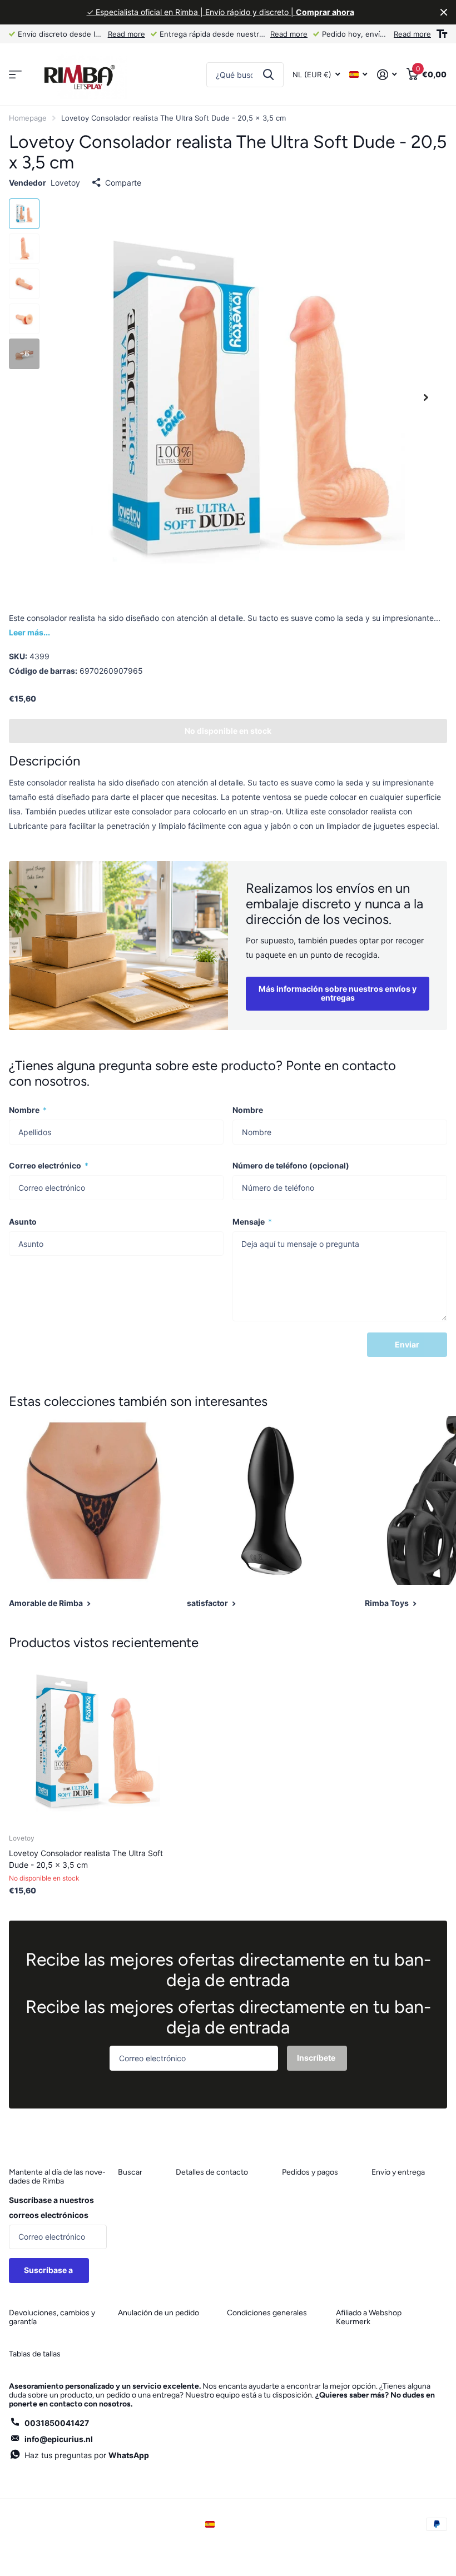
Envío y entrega (398, 2172)
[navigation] (24, 214)
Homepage (28, 118)
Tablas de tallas (35, 2354)
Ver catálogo (15, 75)
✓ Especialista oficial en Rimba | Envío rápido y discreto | (220, 12)
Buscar (130, 2172)
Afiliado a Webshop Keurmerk (369, 2317)
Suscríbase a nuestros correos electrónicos (51, 2207)
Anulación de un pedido (158, 2313)
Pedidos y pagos (310, 2172)
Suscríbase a (49, 2270)
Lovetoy (65, 183)
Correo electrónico (49, 1165)
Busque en (268, 75)
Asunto (23, 1222)
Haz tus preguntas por (87, 2455)
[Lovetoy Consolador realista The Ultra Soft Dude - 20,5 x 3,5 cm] (93, 1741)
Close (444, 12)
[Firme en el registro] (387, 75)
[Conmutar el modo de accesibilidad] (442, 34)
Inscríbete (317, 2058)
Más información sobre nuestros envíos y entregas (338, 993)
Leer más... (29, 632)
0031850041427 (57, 2423)
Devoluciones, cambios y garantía (52, 2317)
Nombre (28, 1110)
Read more (127, 34)
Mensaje (252, 1222)
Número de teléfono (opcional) (291, 1165)
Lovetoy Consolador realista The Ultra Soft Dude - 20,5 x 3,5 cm (86, 1859)
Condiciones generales (267, 2313)
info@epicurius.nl (59, 2439)
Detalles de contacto (212, 2172)
